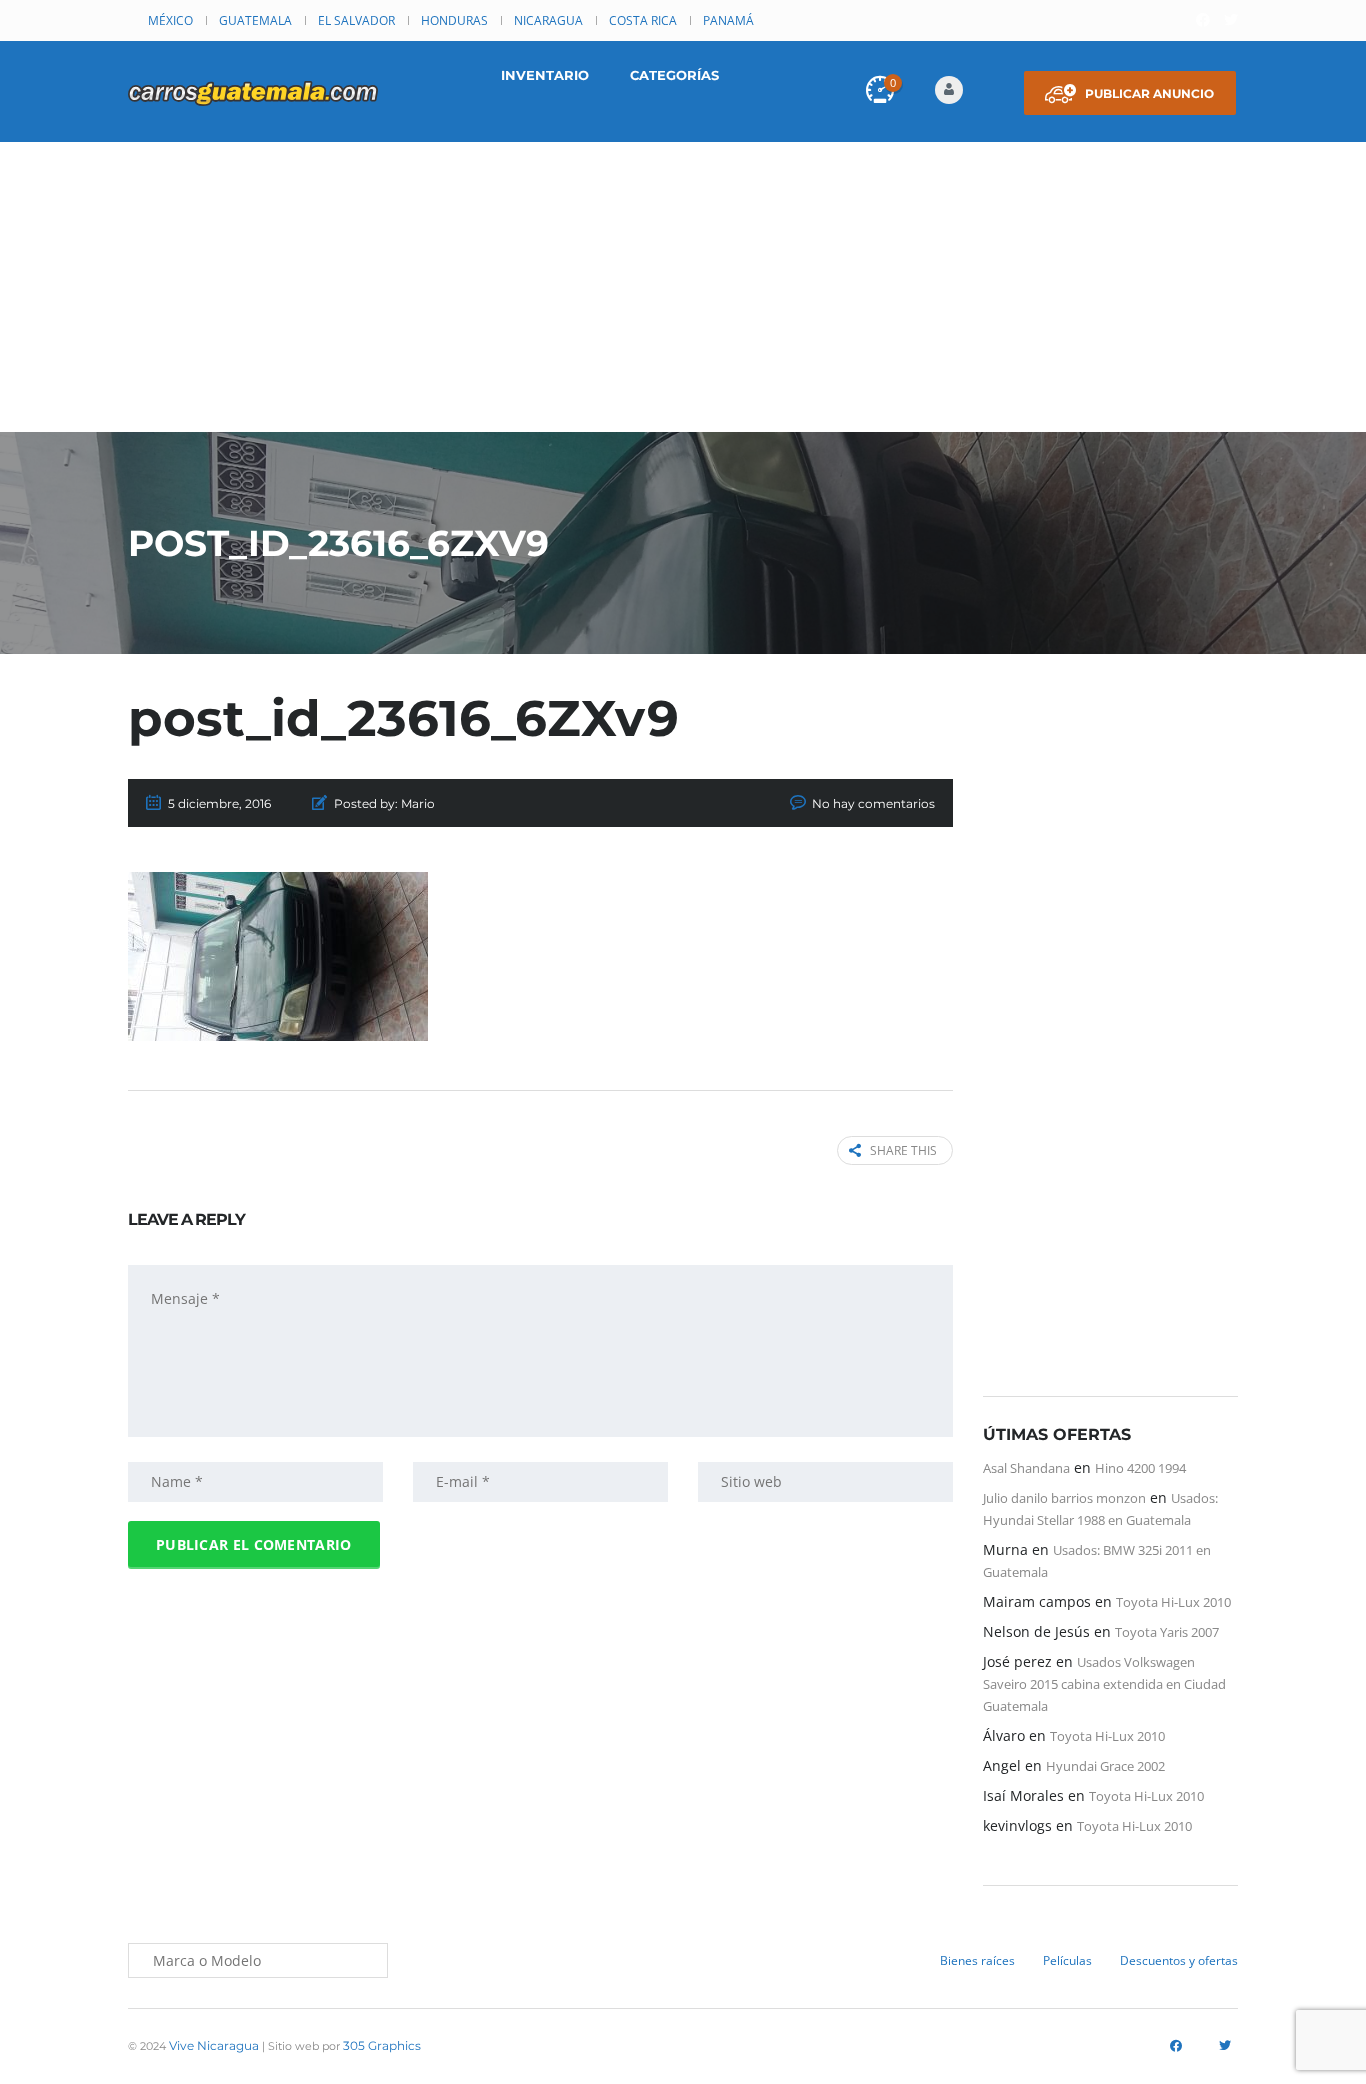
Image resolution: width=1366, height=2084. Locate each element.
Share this (903, 1150)
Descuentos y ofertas (1179, 1960)
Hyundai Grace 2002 (1105, 1766)
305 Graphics (382, 2045)
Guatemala (255, 20)
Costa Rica (643, 20)
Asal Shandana (1026, 1468)
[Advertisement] (683, 292)
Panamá (728, 20)
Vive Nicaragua (214, 2045)
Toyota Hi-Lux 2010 (1173, 1602)
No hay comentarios (873, 803)
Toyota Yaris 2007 (1167, 1632)
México (170, 20)
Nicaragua (548, 20)
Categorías (674, 75)
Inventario (545, 75)
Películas (1067, 1960)
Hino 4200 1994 (1140, 1468)
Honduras (454, 20)
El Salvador (356, 20)
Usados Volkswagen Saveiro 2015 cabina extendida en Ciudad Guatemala (1104, 1684)
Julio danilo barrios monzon (1064, 1498)
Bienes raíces (977, 1960)
